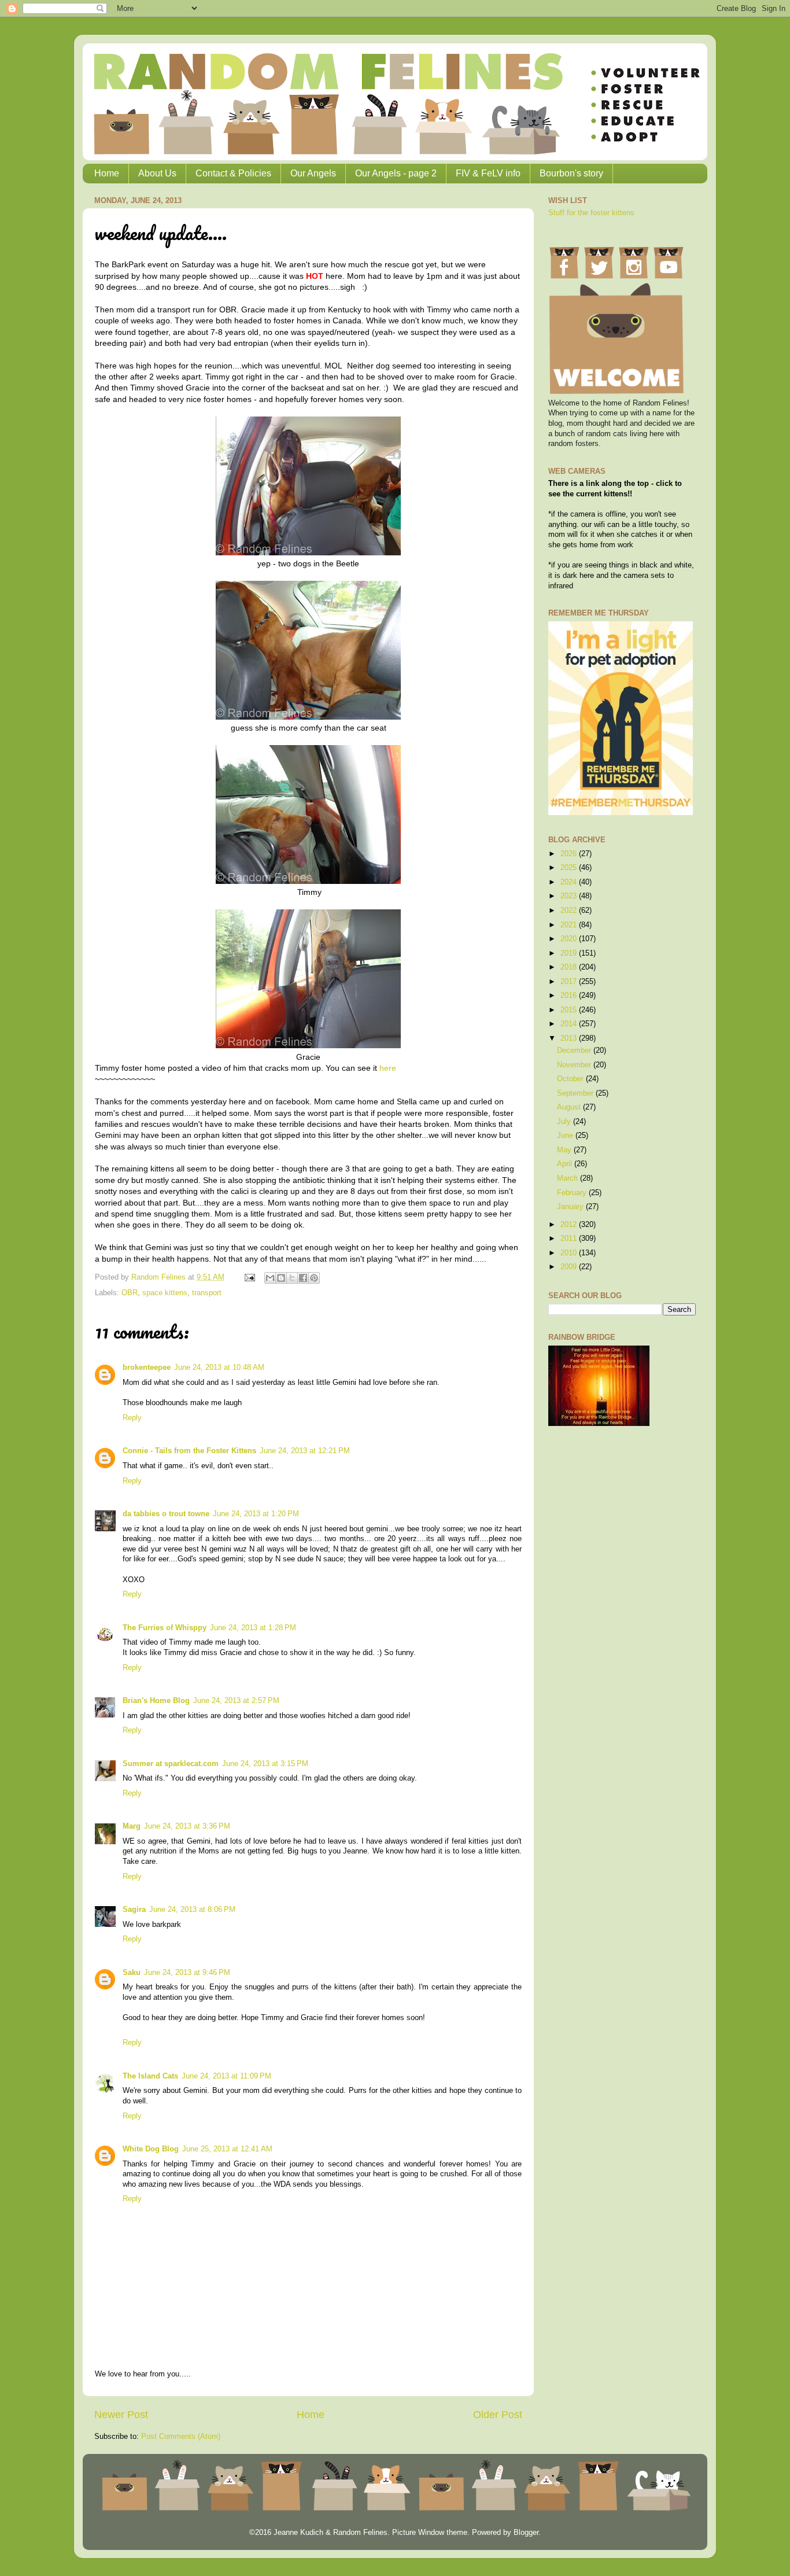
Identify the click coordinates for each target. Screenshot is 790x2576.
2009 (570, 1267)
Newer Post (121, 2415)
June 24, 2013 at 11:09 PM (226, 2076)
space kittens (165, 1293)
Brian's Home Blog (156, 1701)
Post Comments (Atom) (181, 2437)
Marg (132, 1826)
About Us (157, 173)
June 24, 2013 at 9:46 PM (187, 1973)
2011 (570, 1239)
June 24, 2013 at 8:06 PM (192, 1910)
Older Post (498, 2415)
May (565, 1150)
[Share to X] (292, 1278)
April (566, 1164)
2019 (570, 953)
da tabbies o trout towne (166, 1514)
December (575, 1051)
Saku (132, 1973)
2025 (570, 868)
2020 (570, 939)
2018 (570, 967)
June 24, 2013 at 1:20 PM (256, 1514)
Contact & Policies (233, 173)
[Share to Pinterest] (314, 1278)
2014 (570, 1024)
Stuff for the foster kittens (591, 213)
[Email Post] (249, 1277)
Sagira (134, 1910)
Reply (132, 1418)
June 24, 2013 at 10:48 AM (219, 1368)
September (576, 1093)
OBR (130, 1293)
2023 (570, 896)
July (565, 1122)
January (571, 1207)
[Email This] (270, 1278)
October (571, 1079)
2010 (570, 1253)
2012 (570, 1225)
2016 (570, 996)
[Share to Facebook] (303, 1278)
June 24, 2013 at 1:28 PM (253, 1628)
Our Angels (313, 173)
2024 (570, 882)
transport (207, 1293)
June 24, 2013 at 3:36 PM (187, 1826)
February (573, 1193)
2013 (570, 1038)
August (570, 1107)
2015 (570, 1010)
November (575, 1065)
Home (107, 173)
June (566, 1136)
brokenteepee (147, 1368)
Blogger (526, 2533)
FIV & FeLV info (488, 173)
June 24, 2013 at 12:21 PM (305, 1451)
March (568, 1178)
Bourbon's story (571, 173)
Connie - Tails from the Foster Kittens (189, 1451)
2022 (570, 911)
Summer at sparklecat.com (171, 1764)
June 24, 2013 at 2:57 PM (236, 1701)
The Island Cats (150, 2076)
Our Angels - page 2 (396, 173)
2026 (570, 854)
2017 (570, 982)
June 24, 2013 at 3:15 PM (265, 1764)
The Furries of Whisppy (165, 1628)
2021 (570, 925)
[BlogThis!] (281, 1278)
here (388, 1068)
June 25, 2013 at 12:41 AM (227, 2149)
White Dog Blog (151, 2149)
